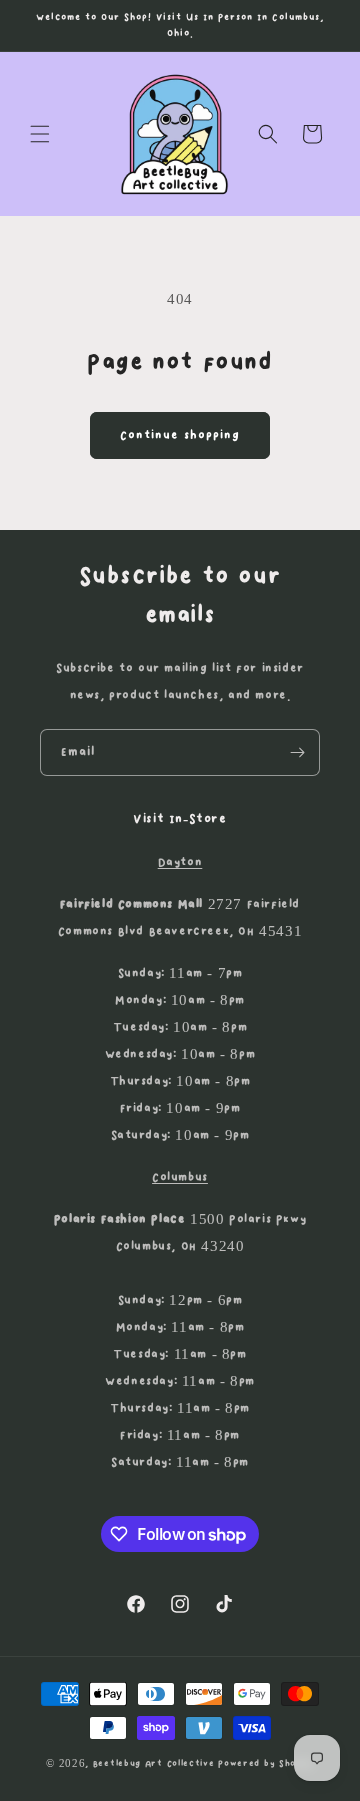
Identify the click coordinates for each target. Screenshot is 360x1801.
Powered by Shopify (266, 1763)
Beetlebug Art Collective (154, 1763)
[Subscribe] (297, 752)
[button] (40, 134)
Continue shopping (180, 435)
